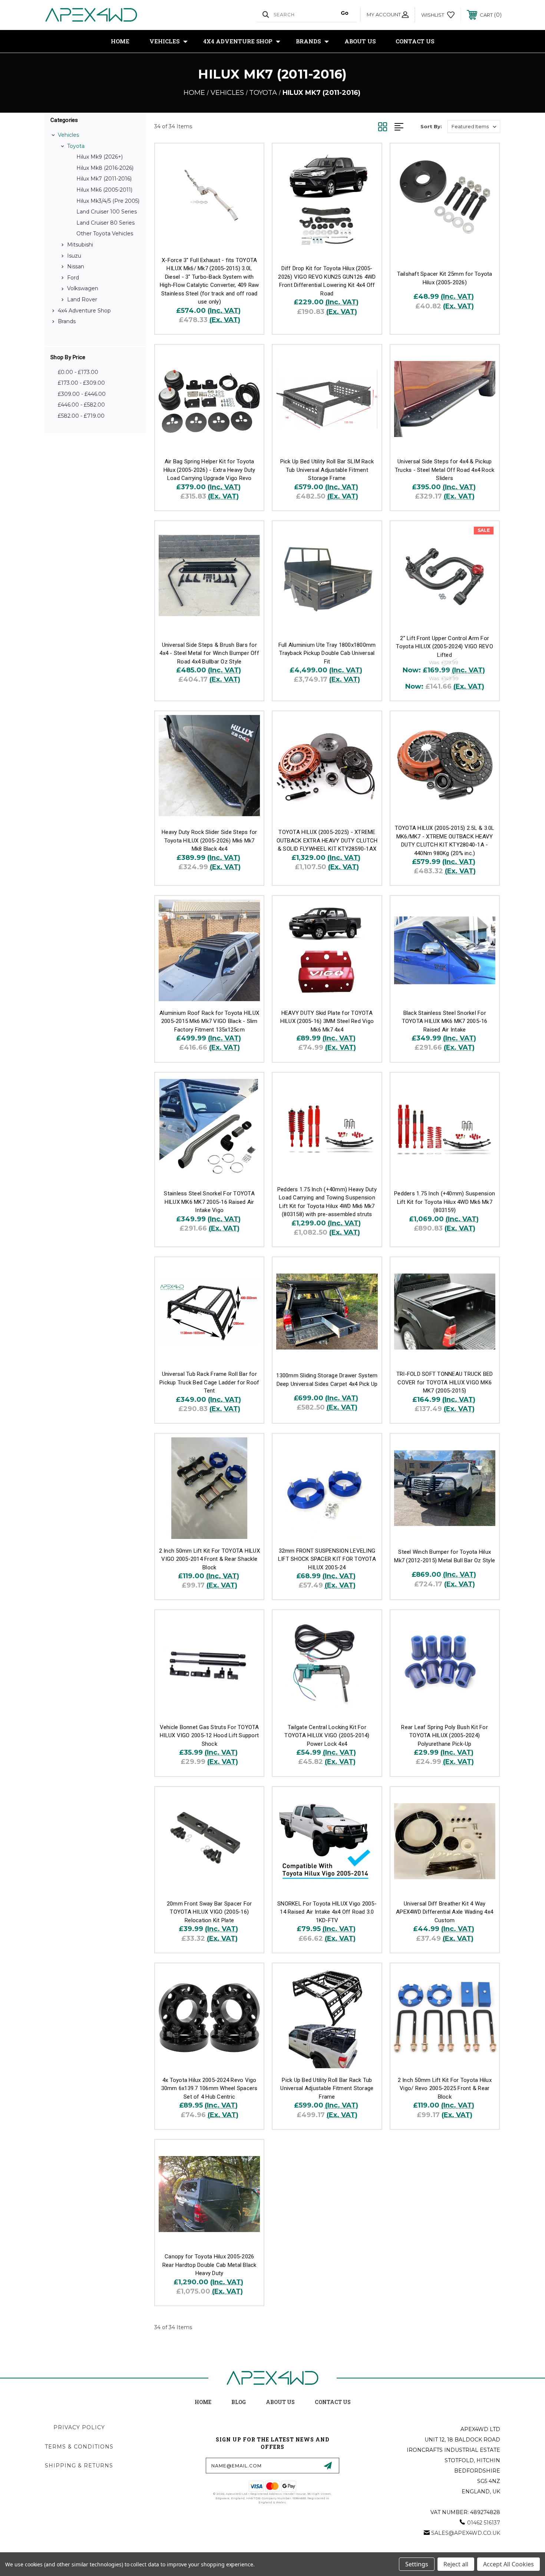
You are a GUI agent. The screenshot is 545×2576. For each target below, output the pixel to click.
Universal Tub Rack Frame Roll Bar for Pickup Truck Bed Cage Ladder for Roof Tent (209, 1382)
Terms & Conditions (79, 2447)
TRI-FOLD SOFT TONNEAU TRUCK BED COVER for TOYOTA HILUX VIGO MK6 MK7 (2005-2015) (445, 1382)
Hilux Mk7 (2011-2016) (104, 179)
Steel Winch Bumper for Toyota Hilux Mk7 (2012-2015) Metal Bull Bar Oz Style (445, 1556)
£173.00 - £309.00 (81, 383)
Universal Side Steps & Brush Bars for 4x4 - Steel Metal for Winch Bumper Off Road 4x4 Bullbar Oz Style (209, 653)
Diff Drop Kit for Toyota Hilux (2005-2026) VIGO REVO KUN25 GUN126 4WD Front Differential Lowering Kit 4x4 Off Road (327, 281)
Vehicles (164, 41)
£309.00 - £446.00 (82, 394)
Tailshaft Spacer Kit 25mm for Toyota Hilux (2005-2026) (445, 278)
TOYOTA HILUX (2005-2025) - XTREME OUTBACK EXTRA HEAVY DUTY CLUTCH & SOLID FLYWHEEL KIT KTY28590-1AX (327, 840)
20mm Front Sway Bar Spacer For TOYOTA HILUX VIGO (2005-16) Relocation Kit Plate (209, 1912)
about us (280, 2402)
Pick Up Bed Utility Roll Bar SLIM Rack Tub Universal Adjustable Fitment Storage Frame (327, 470)
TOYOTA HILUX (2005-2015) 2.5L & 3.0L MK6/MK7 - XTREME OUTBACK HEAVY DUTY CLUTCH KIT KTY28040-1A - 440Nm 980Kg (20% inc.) (445, 841)
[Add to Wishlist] (249, 177)
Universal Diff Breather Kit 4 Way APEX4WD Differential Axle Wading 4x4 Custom (445, 1912)
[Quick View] (249, 158)
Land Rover (82, 299)
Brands (308, 41)
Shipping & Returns (79, 2466)
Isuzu (74, 256)
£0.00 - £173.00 (78, 372)
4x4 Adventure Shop (238, 41)
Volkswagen (83, 288)
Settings (417, 2564)
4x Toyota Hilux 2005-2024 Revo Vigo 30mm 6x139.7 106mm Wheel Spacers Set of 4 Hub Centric (209, 2088)
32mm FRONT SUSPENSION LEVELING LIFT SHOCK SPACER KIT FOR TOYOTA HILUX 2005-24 (327, 1559)
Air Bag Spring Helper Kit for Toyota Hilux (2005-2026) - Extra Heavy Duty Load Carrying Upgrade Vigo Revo (209, 470)
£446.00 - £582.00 (81, 405)
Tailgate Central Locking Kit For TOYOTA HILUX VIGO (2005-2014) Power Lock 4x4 (327, 1736)
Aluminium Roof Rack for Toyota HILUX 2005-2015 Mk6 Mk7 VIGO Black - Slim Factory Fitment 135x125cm (209, 1021)
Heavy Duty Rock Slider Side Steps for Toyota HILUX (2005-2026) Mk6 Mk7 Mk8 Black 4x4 (209, 840)
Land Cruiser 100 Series (107, 212)
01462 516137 (484, 2523)
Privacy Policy (79, 2427)
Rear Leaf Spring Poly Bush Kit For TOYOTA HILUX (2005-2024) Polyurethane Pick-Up (445, 1736)
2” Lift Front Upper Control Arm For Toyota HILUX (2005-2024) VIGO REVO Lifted (445, 647)
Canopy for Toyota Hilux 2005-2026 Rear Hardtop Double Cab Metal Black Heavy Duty (209, 2265)
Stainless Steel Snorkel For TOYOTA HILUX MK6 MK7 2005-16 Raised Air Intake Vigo (209, 1202)
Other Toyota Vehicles (105, 234)
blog (239, 2402)
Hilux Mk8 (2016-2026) (105, 168)
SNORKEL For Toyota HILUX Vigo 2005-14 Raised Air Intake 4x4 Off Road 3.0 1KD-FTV (327, 1912)
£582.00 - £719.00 (81, 416)
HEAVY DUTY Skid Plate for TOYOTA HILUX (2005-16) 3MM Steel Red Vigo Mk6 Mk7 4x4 (327, 1021)
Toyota (76, 146)
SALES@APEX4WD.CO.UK (466, 2533)
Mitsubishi (80, 245)
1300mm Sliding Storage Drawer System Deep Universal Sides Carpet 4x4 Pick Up (327, 1380)
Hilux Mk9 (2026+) (100, 157)
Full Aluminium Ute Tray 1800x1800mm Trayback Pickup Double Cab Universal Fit (327, 653)
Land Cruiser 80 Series (105, 223)
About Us (360, 41)
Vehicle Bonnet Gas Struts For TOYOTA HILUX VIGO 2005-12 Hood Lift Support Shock (209, 1736)
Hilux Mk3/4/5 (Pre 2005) (108, 201)
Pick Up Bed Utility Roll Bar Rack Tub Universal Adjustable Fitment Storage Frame (327, 2088)
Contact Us (415, 41)
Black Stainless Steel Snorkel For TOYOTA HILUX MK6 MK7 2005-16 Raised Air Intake (445, 1021)
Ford (73, 278)
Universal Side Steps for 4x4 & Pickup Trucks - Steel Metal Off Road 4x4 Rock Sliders (445, 470)
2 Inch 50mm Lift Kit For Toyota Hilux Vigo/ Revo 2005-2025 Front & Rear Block (445, 2088)
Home (120, 41)
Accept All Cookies (508, 2564)
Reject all (456, 2564)
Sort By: (431, 126)
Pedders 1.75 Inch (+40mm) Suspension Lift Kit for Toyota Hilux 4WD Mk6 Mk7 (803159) (445, 1202)
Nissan (76, 266)
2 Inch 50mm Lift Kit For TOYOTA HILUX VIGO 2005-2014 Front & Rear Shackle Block (209, 1559)
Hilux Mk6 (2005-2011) (104, 190)
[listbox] (474, 127)
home (203, 2402)
